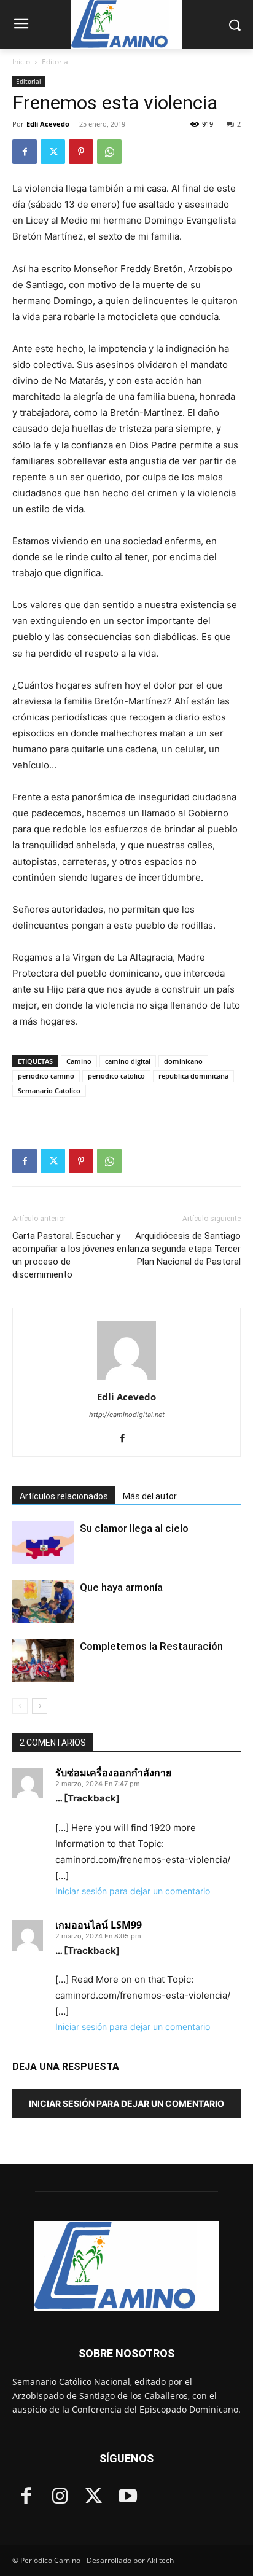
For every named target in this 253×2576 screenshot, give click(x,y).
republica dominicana (193, 1076)
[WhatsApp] (109, 152)
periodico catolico (116, 1076)
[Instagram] (60, 2497)
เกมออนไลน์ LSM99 (99, 1925)
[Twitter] (53, 152)
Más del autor (150, 1496)
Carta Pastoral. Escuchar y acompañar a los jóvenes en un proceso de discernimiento (69, 1255)
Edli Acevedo (48, 124)
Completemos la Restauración (151, 1646)
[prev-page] (20, 1706)
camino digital (128, 1061)
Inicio (21, 62)
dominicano (183, 1061)
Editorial (56, 62)
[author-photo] (126, 1380)
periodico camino (46, 1076)
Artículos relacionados (64, 1496)
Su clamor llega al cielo (134, 1528)
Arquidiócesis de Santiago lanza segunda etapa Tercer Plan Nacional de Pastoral (184, 1249)
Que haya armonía (121, 1587)
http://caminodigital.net (127, 1415)
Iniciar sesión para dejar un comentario (133, 1891)
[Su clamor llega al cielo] (43, 1543)
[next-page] (40, 1706)
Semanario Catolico (49, 1091)
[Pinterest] (81, 152)
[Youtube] (127, 2497)
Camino (79, 1061)
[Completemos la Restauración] (43, 1661)
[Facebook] (25, 152)
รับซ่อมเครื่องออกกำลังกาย (113, 1773)
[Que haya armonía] (43, 1602)
